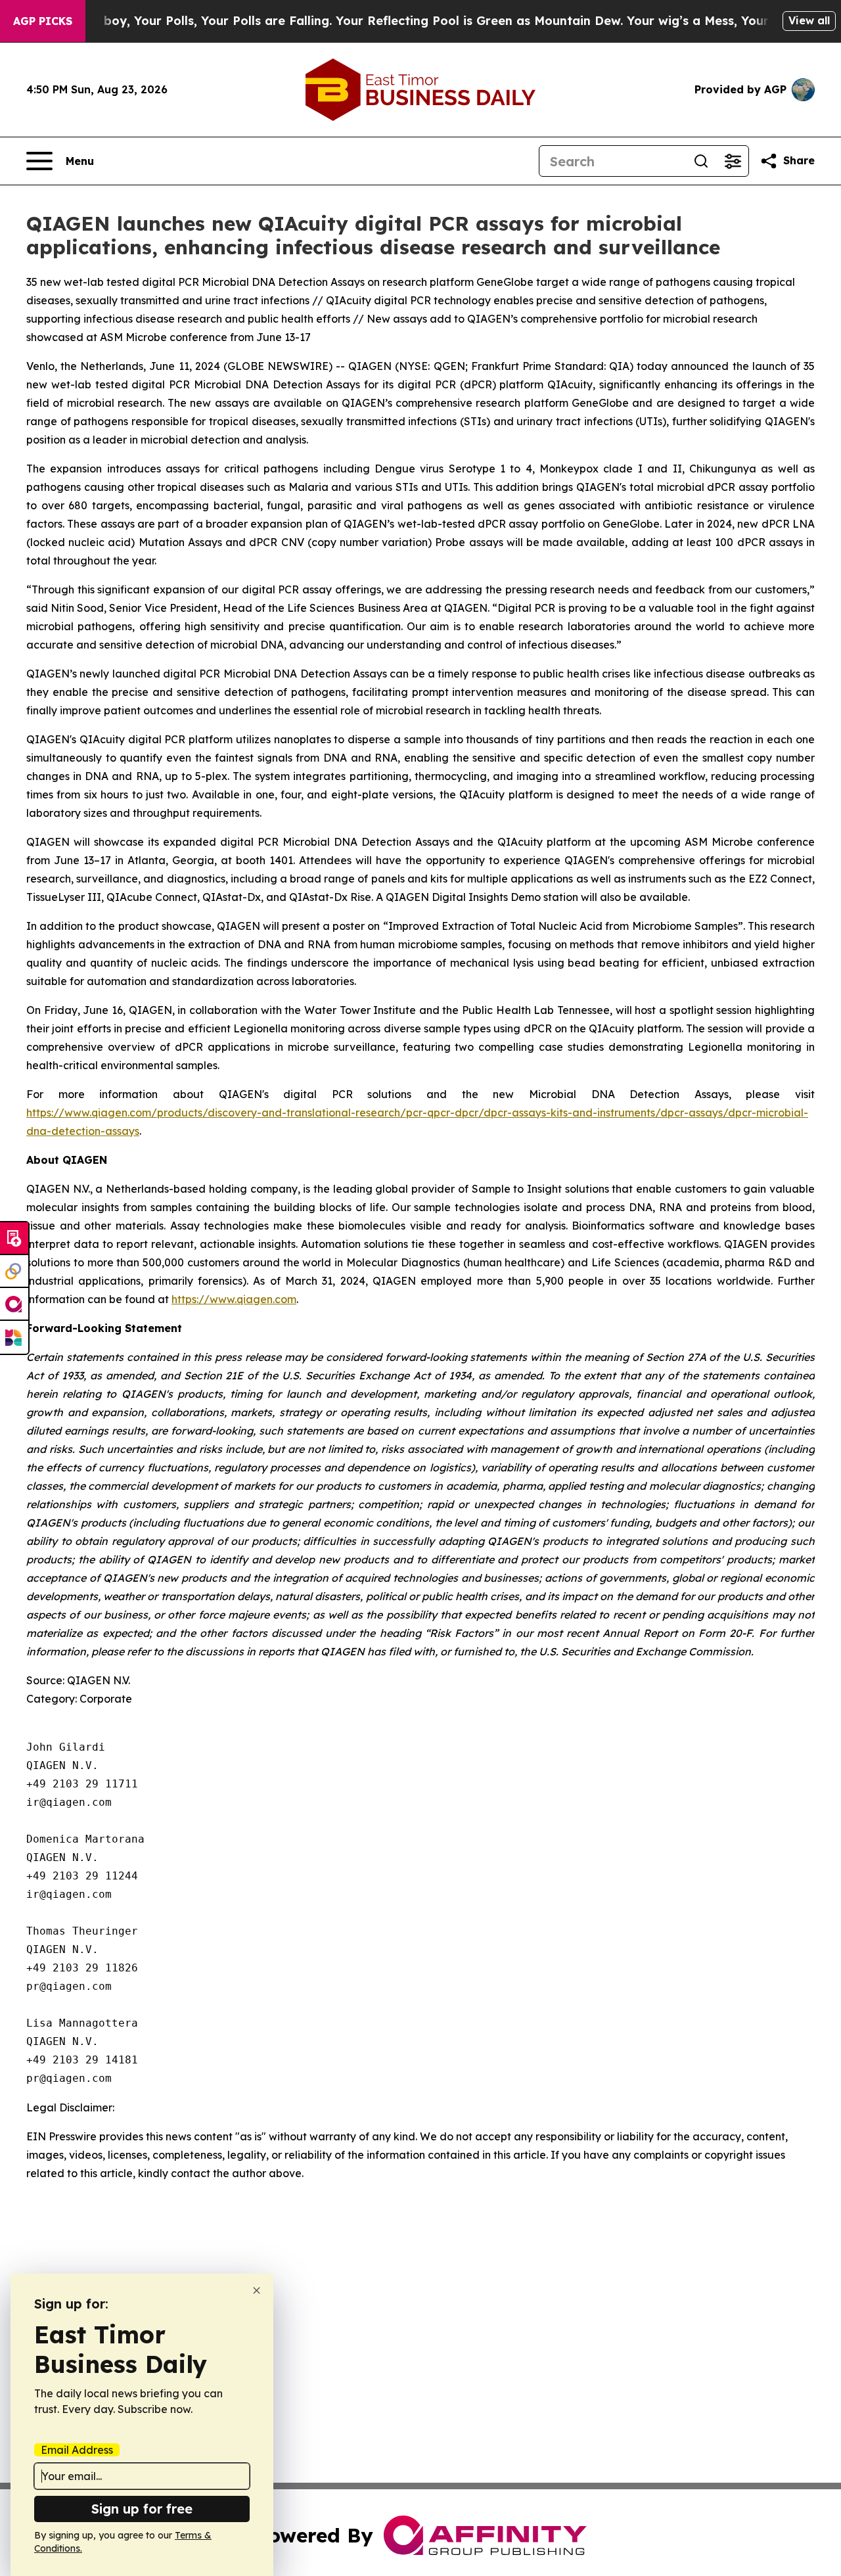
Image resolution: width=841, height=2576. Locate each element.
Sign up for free (142, 2509)
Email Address (77, 2450)
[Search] (701, 161)
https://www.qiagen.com (234, 1299)
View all (809, 20)
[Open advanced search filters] (733, 161)
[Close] (257, 2290)
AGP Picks (43, 21)
